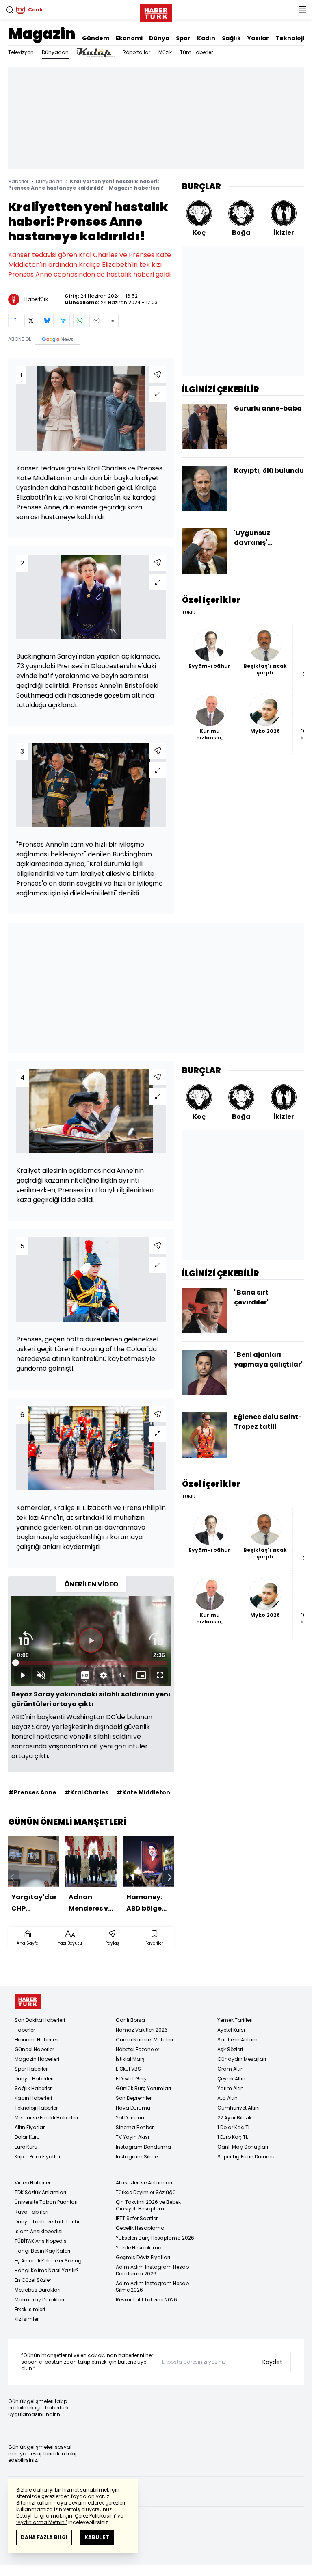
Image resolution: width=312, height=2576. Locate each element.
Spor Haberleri (32, 2069)
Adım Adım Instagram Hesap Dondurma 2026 (152, 2270)
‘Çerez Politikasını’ (95, 2516)
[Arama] (10, 10)
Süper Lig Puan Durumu (246, 2157)
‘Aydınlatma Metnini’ (42, 2522)
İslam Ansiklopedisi (39, 2231)
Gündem (96, 38)
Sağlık (231, 38)
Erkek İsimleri (30, 2309)
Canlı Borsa (130, 2020)
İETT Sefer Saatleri (137, 2218)
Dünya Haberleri (34, 2079)
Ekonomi (129, 38)
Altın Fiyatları (30, 2127)
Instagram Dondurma (143, 2147)
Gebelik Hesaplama (140, 2228)
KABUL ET (97, 2537)
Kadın (206, 38)
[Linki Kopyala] (112, 321)
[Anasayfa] (28, 2001)
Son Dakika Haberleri (40, 2020)
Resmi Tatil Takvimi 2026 (146, 2300)
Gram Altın (231, 2069)
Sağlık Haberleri (34, 2088)
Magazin (42, 34)
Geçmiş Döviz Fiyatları (143, 2257)
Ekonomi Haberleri (37, 2040)
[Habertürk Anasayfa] (156, 11)
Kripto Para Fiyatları (38, 2157)
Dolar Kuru (27, 2137)
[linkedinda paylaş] (63, 321)
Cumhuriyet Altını (238, 2108)
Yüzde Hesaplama (139, 2248)
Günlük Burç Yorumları (143, 2088)
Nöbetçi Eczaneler (138, 2049)
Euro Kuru (26, 2147)
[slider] (91, 1663)
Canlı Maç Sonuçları (243, 2147)
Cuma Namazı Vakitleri (144, 2040)
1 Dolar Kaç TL (234, 2127)
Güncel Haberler (34, 2049)
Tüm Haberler (196, 52)
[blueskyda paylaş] (47, 321)
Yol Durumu (130, 2118)
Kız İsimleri (27, 2319)
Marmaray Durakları (39, 2300)
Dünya (159, 38)
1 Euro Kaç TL (233, 2137)
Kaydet (272, 2362)
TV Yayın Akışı (132, 2137)
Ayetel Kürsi (231, 2030)
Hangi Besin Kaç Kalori (42, 2251)
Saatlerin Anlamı (238, 2040)
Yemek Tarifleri (235, 2020)
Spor (183, 38)
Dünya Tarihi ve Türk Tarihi (47, 2222)
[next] (170, 1877)
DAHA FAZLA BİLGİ (44, 2537)
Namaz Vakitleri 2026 (142, 2030)
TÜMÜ (189, 613)
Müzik (165, 52)
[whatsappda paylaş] (80, 321)
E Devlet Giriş (131, 2079)
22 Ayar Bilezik (234, 2118)
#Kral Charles (87, 1792)
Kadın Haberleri (33, 2098)
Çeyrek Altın (231, 2079)
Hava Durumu (133, 2108)
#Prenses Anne (32, 1792)
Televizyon (21, 52)
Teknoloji (290, 38)
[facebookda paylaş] (15, 321)
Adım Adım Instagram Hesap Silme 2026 (152, 2287)
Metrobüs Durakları (38, 2290)
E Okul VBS (128, 2069)
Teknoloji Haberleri (37, 2108)
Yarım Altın (231, 2088)
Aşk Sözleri (230, 2049)
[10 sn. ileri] (156, 1638)
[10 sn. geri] (26, 1638)
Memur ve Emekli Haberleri (46, 2118)
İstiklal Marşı (131, 2059)
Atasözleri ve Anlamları (144, 2183)
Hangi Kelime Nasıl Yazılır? (47, 2270)
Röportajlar (136, 52)
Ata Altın (227, 2098)
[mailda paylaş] (96, 321)
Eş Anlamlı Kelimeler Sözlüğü (50, 2261)
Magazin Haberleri (37, 2059)
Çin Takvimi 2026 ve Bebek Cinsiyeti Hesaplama (148, 2205)
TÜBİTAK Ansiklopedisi (41, 2241)
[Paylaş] (158, 375)
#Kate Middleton (143, 1792)
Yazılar (258, 38)
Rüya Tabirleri (31, 2212)
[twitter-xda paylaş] (31, 321)
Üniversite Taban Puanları (46, 2202)
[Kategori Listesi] (302, 10)
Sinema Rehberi (135, 2127)
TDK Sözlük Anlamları (40, 2192)
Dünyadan (55, 52)
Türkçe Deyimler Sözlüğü (146, 2192)
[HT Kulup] (96, 52)
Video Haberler (32, 2183)
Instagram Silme (137, 2157)
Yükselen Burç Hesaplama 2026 (155, 2238)
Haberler (18, 181)
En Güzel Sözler (33, 2280)
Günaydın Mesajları (242, 2059)
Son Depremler (134, 2098)
